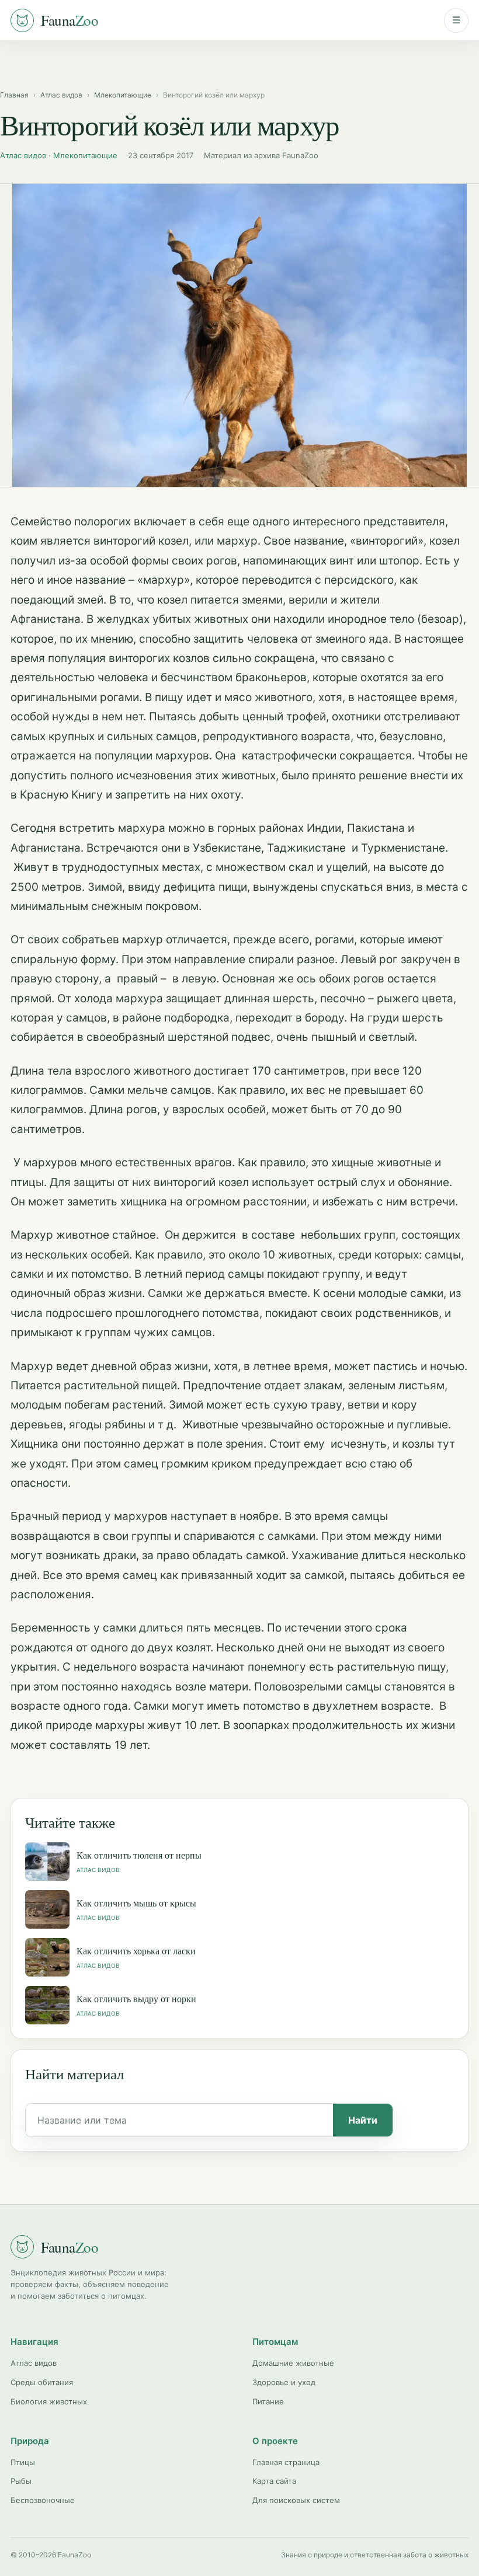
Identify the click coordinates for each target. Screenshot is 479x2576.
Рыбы (21, 2481)
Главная (14, 95)
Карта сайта (274, 2481)
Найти (363, 2120)
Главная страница (286, 2462)
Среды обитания (42, 2382)
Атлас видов (61, 95)
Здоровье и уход (284, 2382)
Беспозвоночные (43, 2500)
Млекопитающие (123, 95)
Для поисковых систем (296, 2500)
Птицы (23, 2462)
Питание (268, 2401)
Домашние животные (293, 2363)
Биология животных (49, 2401)
